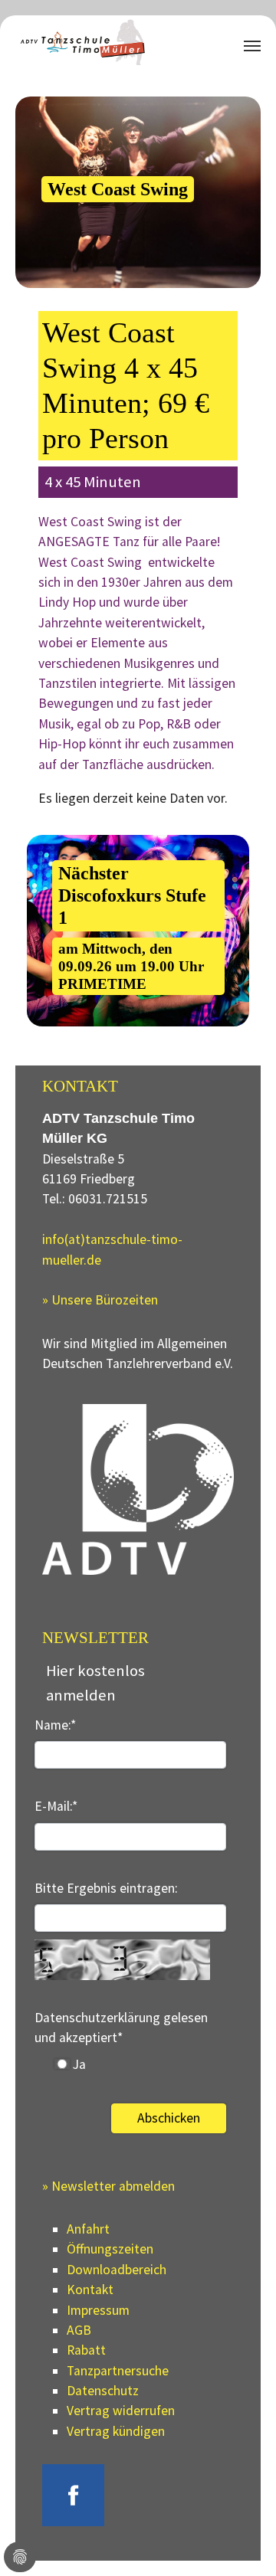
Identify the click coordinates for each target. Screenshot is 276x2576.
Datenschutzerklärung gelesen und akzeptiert (121, 2028)
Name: (55, 1725)
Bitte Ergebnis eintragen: (106, 1888)
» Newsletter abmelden (108, 2186)
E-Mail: (56, 1806)
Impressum (98, 2310)
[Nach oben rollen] (240, 2540)
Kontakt (90, 2290)
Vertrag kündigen (116, 2431)
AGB (79, 2330)
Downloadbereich (117, 2270)
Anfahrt (88, 2229)
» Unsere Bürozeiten (100, 1300)
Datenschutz (103, 2391)
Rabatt (86, 2350)
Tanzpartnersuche (118, 2371)
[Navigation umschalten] (252, 46)
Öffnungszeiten (110, 2249)
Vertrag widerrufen (121, 2411)
